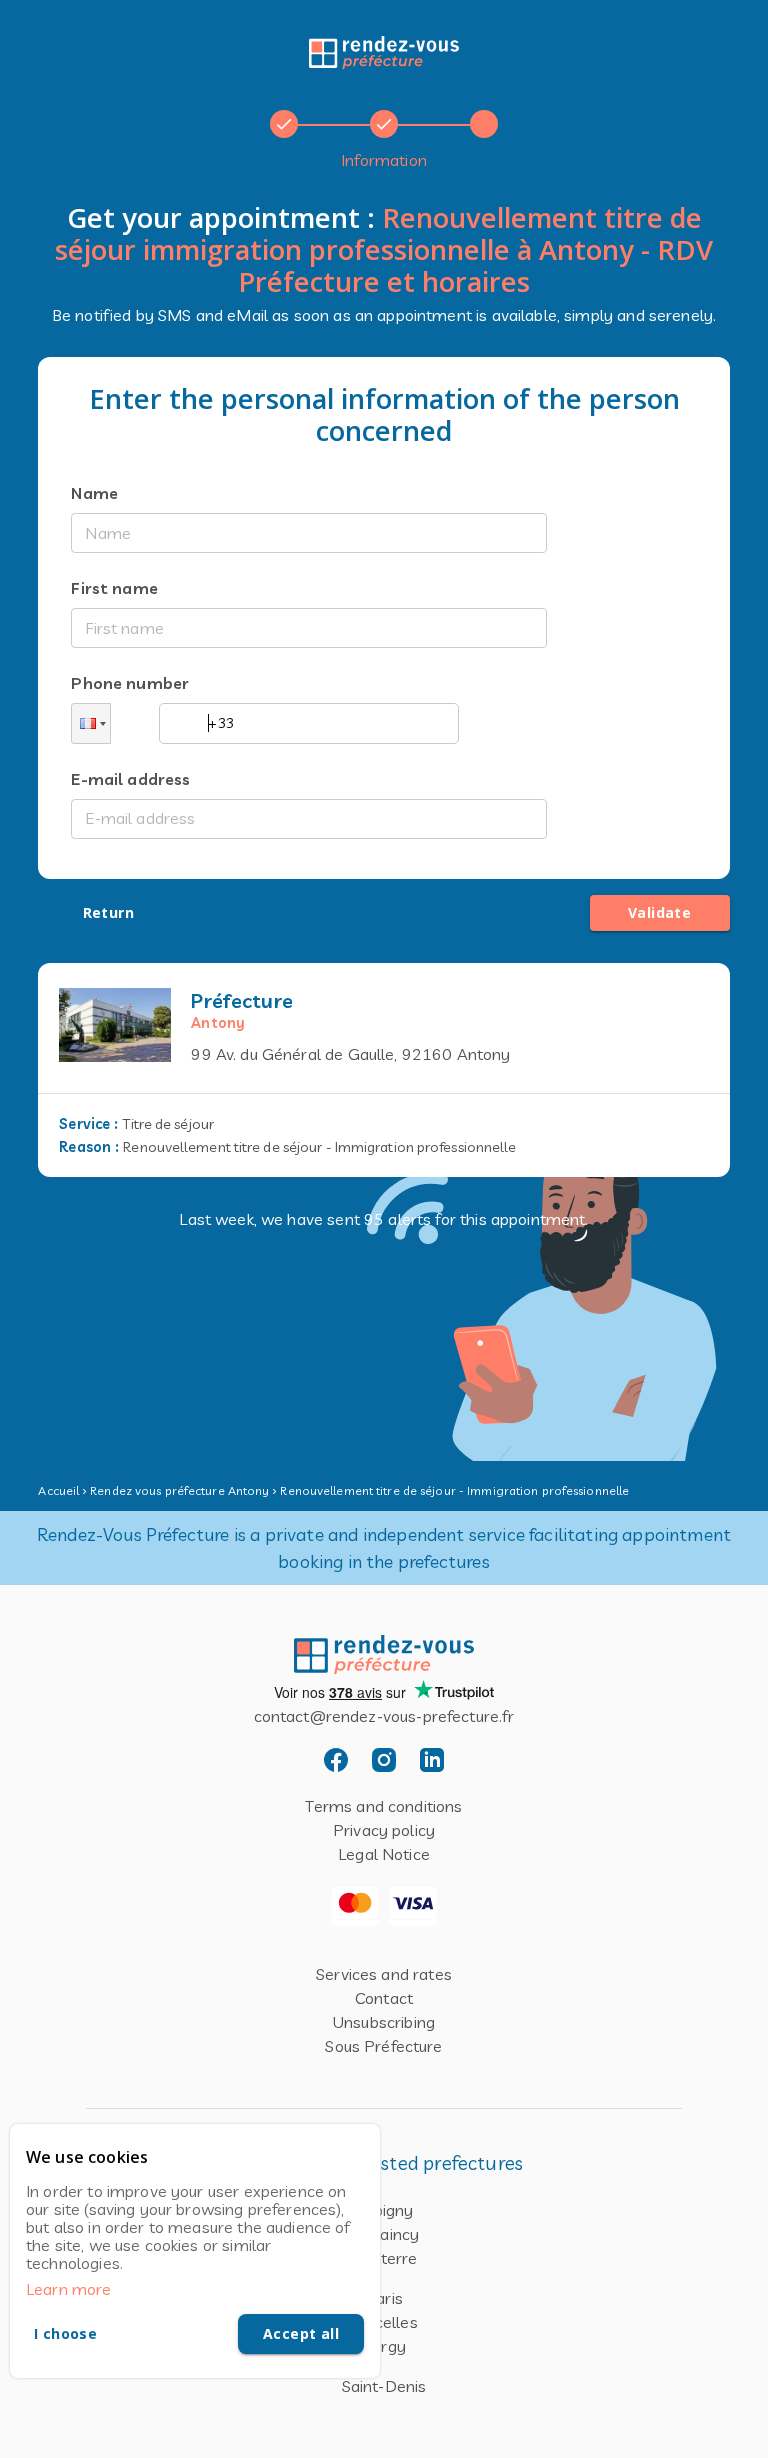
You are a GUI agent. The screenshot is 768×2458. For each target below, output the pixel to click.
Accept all (301, 2333)
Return (108, 912)
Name (94, 493)
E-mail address (130, 779)
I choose (65, 2333)
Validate (659, 912)
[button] (91, 723)
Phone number (130, 683)
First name (114, 588)
